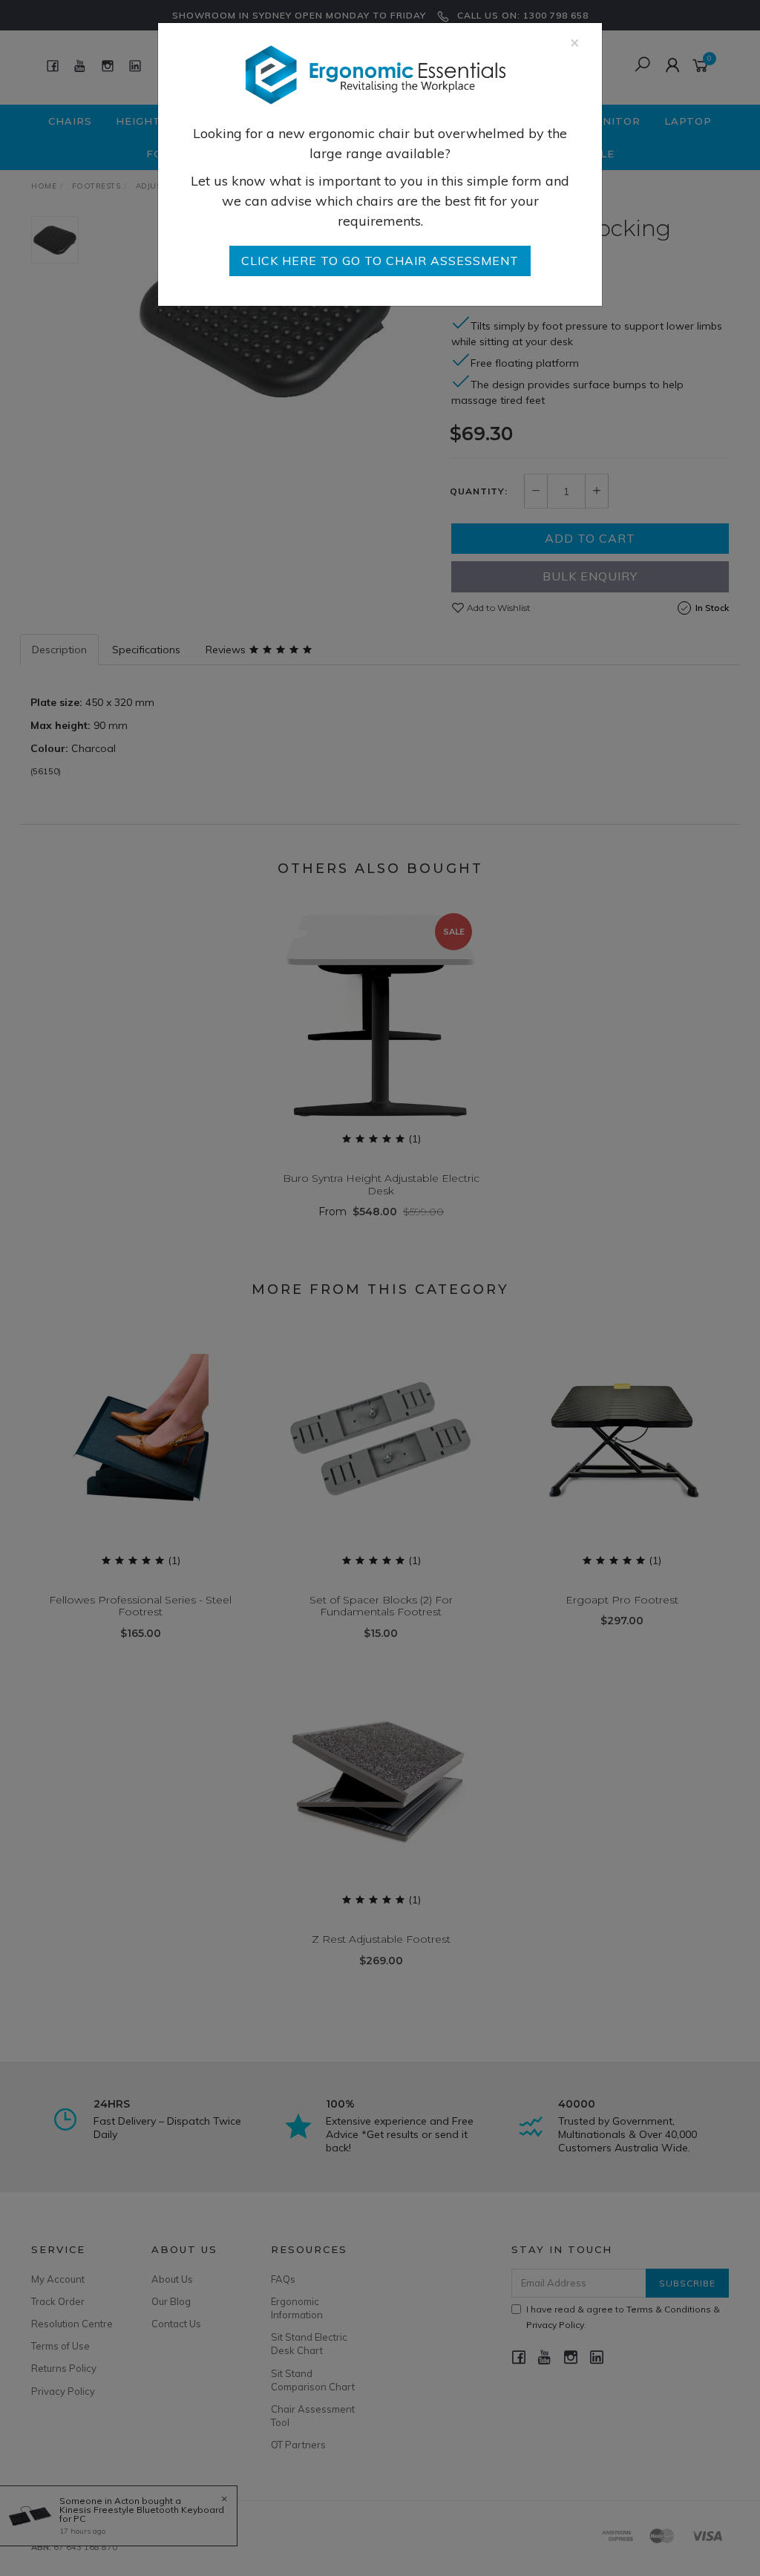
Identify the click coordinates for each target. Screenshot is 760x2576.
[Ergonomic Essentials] (375, 74)
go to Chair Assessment (380, 261)
